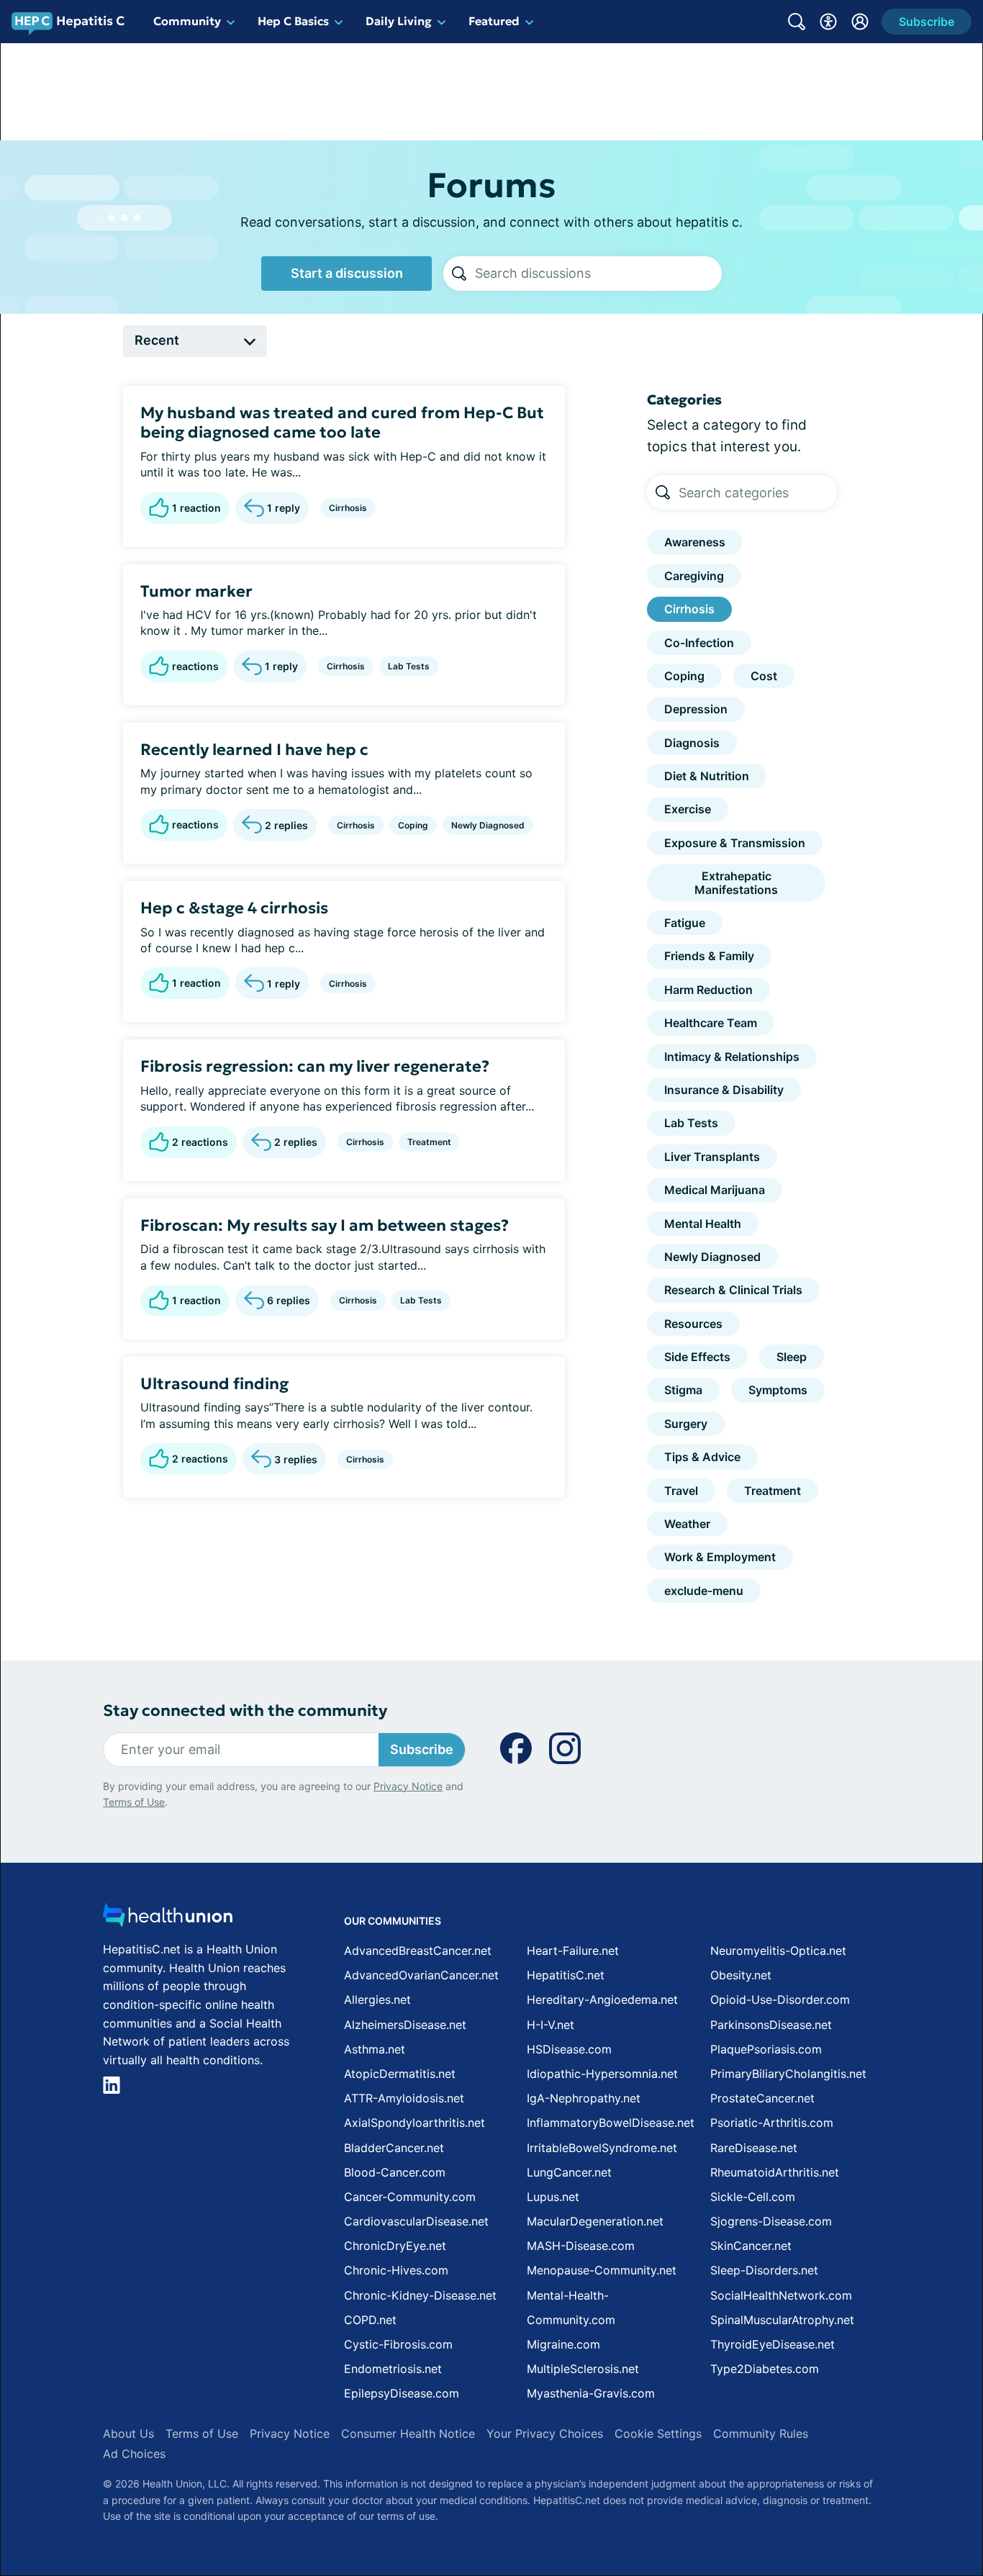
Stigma (683, 1390)
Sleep (792, 1357)
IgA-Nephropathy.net (584, 2098)
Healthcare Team (711, 1023)
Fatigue (685, 923)
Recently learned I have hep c (254, 750)
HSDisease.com (569, 2049)
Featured (494, 21)
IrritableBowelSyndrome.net (602, 2148)
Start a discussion (347, 273)
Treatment (429, 1142)
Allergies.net (377, 1999)
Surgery (686, 1424)
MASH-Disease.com (581, 2246)
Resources (693, 1324)
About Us (128, 2433)
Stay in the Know (600, 2494)
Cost (764, 676)
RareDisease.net (754, 2148)
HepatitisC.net (566, 1975)
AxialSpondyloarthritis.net (415, 2123)
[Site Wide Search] (797, 22)
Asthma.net (375, 2049)
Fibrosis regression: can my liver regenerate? (315, 1066)
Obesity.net (741, 1975)
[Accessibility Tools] (828, 22)
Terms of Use (134, 1802)
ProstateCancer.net (762, 2098)
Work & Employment (720, 1557)
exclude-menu (704, 1591)
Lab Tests (409, 666)
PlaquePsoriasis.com (766, 2049)
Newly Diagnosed (488, 825)
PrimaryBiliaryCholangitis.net (788, 2074)
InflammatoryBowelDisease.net (611, 2123)
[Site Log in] (860, 22)
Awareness (695, 542)
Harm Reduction (708, 990)
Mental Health (703, 1224)
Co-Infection (699, 643)
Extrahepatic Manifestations (736, 882)
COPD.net (370, 2320)
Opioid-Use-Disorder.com (780, 1999)
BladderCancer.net (394, 2148)
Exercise (688, 809)
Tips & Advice (702, 1457)
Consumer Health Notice (408, 2433)
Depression (696, 709)
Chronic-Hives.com (396, 2270)
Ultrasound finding (214, 1384)
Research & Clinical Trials (733, 1290)
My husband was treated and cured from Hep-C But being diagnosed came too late (342, 423)
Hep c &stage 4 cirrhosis (234, 908)
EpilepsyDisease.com (402, 2393)
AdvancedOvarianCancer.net (421, 1975)
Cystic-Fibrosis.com (398, 2344)
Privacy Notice (408, 1786)
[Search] (459, 274)
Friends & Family (709, 956)
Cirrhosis (348, 508)
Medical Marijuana (715, 1190)
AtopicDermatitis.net (400, 2074)
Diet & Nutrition (707, 776)
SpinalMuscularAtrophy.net (782, 2320)
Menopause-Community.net (602, 2270)
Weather (687, 1524)
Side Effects (697, 1357)
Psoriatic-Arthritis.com (772, 2123)
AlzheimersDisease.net (405, 2025)
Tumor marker (196, 591)
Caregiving (694, 576)
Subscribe (422, 1749)
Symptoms (778, 1390)
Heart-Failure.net (573, 1951)
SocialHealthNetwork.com (781, 2295)
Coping (413, 825)
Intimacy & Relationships (732, 1057)
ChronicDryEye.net (395, 2246)
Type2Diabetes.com (765, 2369)
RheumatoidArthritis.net (775, 2172)
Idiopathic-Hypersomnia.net (602, 2074)
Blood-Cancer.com (395, 2172)
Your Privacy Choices (545, 2433)
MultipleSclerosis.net (583, 2369)
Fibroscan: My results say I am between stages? (325, 1225)
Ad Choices (134, 2454)
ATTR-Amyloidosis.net (404, 2098)
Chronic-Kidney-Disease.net (420, 2295)
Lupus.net (553, 2197)
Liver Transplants (712, 1157)
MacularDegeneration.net (595, 2221)
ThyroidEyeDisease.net (773, 2344)
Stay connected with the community (245, 1710)
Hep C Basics (293, 21)
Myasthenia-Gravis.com (591, 2393)
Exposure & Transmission (735, 843)
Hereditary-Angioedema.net (602, 1999)
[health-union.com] (168, 1919)
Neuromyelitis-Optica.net (778, 1951)
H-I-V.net (551, 2025)
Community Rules (761, 2433)
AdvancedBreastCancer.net (418, 1951)
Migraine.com (563, 2344)
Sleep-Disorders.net (764, 2270)
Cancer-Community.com (410, 2197)
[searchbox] (598, 274)
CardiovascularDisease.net (416, 2221)
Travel (681, 1491)
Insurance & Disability (724, 1090)
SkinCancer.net (751, 2246)
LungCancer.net (569, 2172)
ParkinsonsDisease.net (771, 2025)
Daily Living (399, 21)
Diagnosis (692, 743)
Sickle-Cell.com (753, 2197)
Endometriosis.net (393, 2369)
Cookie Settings (658, 2433)
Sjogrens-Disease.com (771, 2221)
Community (187, 21)
